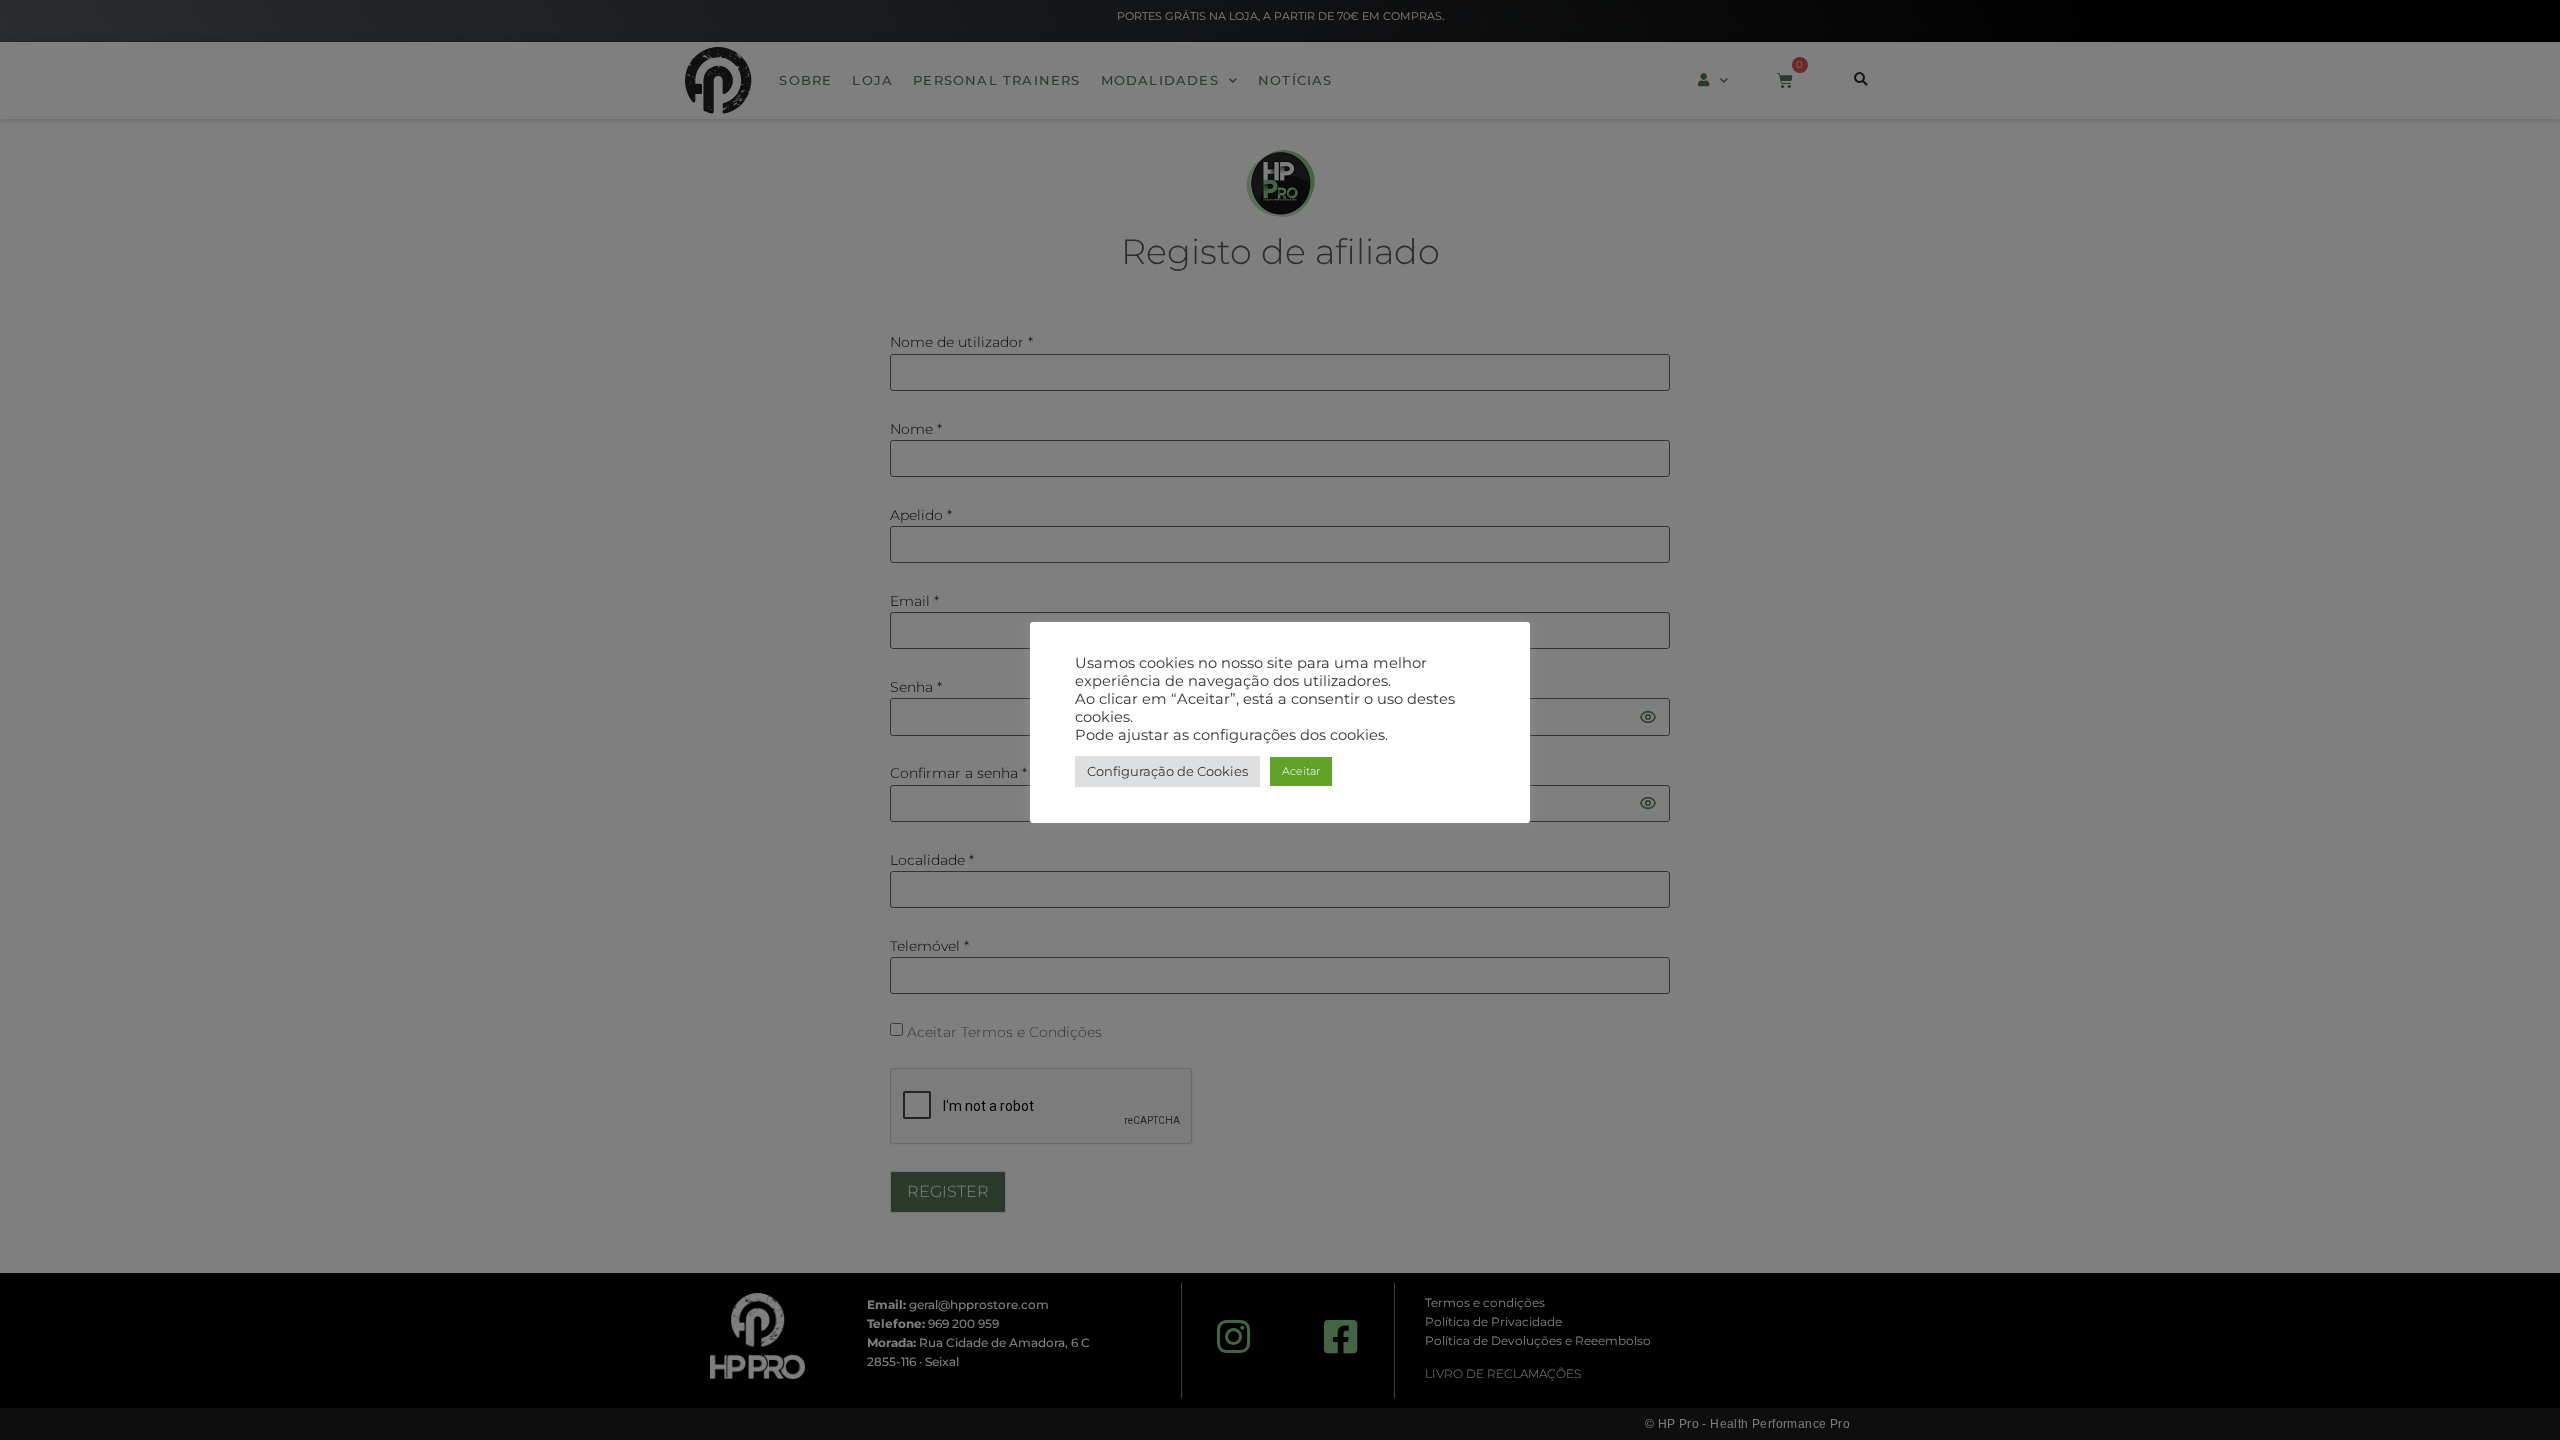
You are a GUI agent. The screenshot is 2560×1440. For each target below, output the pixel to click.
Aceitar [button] (1301, 771)
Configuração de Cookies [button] (1167, 771)
